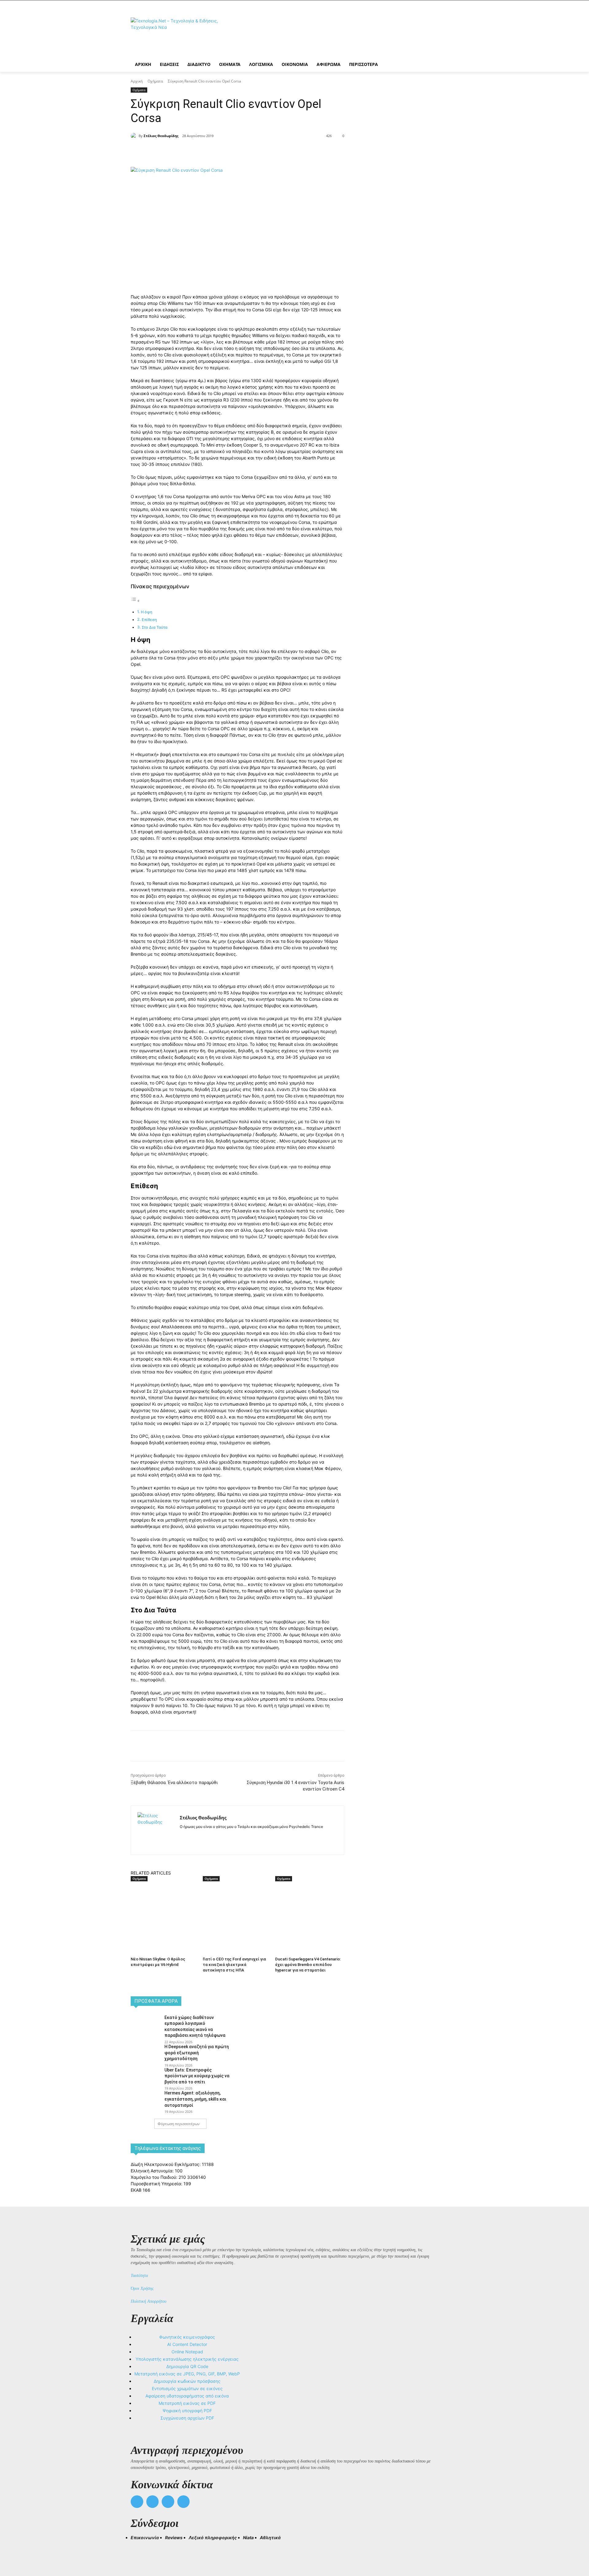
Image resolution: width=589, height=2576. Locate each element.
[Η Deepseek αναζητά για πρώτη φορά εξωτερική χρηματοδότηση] (146, 2053)
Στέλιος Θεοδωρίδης (161, 136)
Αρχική (137, 81)
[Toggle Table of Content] (135, 601)
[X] (199, 152)
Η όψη (147, 612)
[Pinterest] (214, 152)
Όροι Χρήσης (142, 2288)
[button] (138, 2549)
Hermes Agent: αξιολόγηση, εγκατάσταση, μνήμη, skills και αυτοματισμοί (195, 2099)
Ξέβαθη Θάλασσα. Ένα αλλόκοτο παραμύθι (174, 1783)
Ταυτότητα (139, 2276)
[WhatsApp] (228, 152)
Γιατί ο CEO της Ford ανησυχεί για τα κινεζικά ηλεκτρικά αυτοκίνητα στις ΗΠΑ (234, 1965)
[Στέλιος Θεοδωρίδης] (135, 136)
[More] (242, 152)
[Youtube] (184, 2502)
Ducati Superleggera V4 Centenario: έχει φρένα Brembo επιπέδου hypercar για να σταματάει (308, 1965)
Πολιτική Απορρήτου (148, 2301)
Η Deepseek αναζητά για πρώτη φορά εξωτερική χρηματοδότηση (197, 2053)
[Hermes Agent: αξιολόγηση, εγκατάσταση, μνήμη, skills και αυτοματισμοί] (146, 2100)
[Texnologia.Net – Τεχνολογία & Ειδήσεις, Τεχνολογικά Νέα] (180, 35)
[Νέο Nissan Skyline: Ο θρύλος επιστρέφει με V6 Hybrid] (164, 1906)
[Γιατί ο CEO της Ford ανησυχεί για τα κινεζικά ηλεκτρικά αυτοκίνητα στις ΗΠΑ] (236, 1906)
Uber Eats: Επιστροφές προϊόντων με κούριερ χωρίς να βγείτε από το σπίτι (197, 2076)
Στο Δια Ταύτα (155, 627)
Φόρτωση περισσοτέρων (179, 2124)
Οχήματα (155, 81)
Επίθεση (149, 620)
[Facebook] (185, 152)
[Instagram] (193, 1836)
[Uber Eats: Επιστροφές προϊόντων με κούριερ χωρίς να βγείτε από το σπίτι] (146, 2077)
